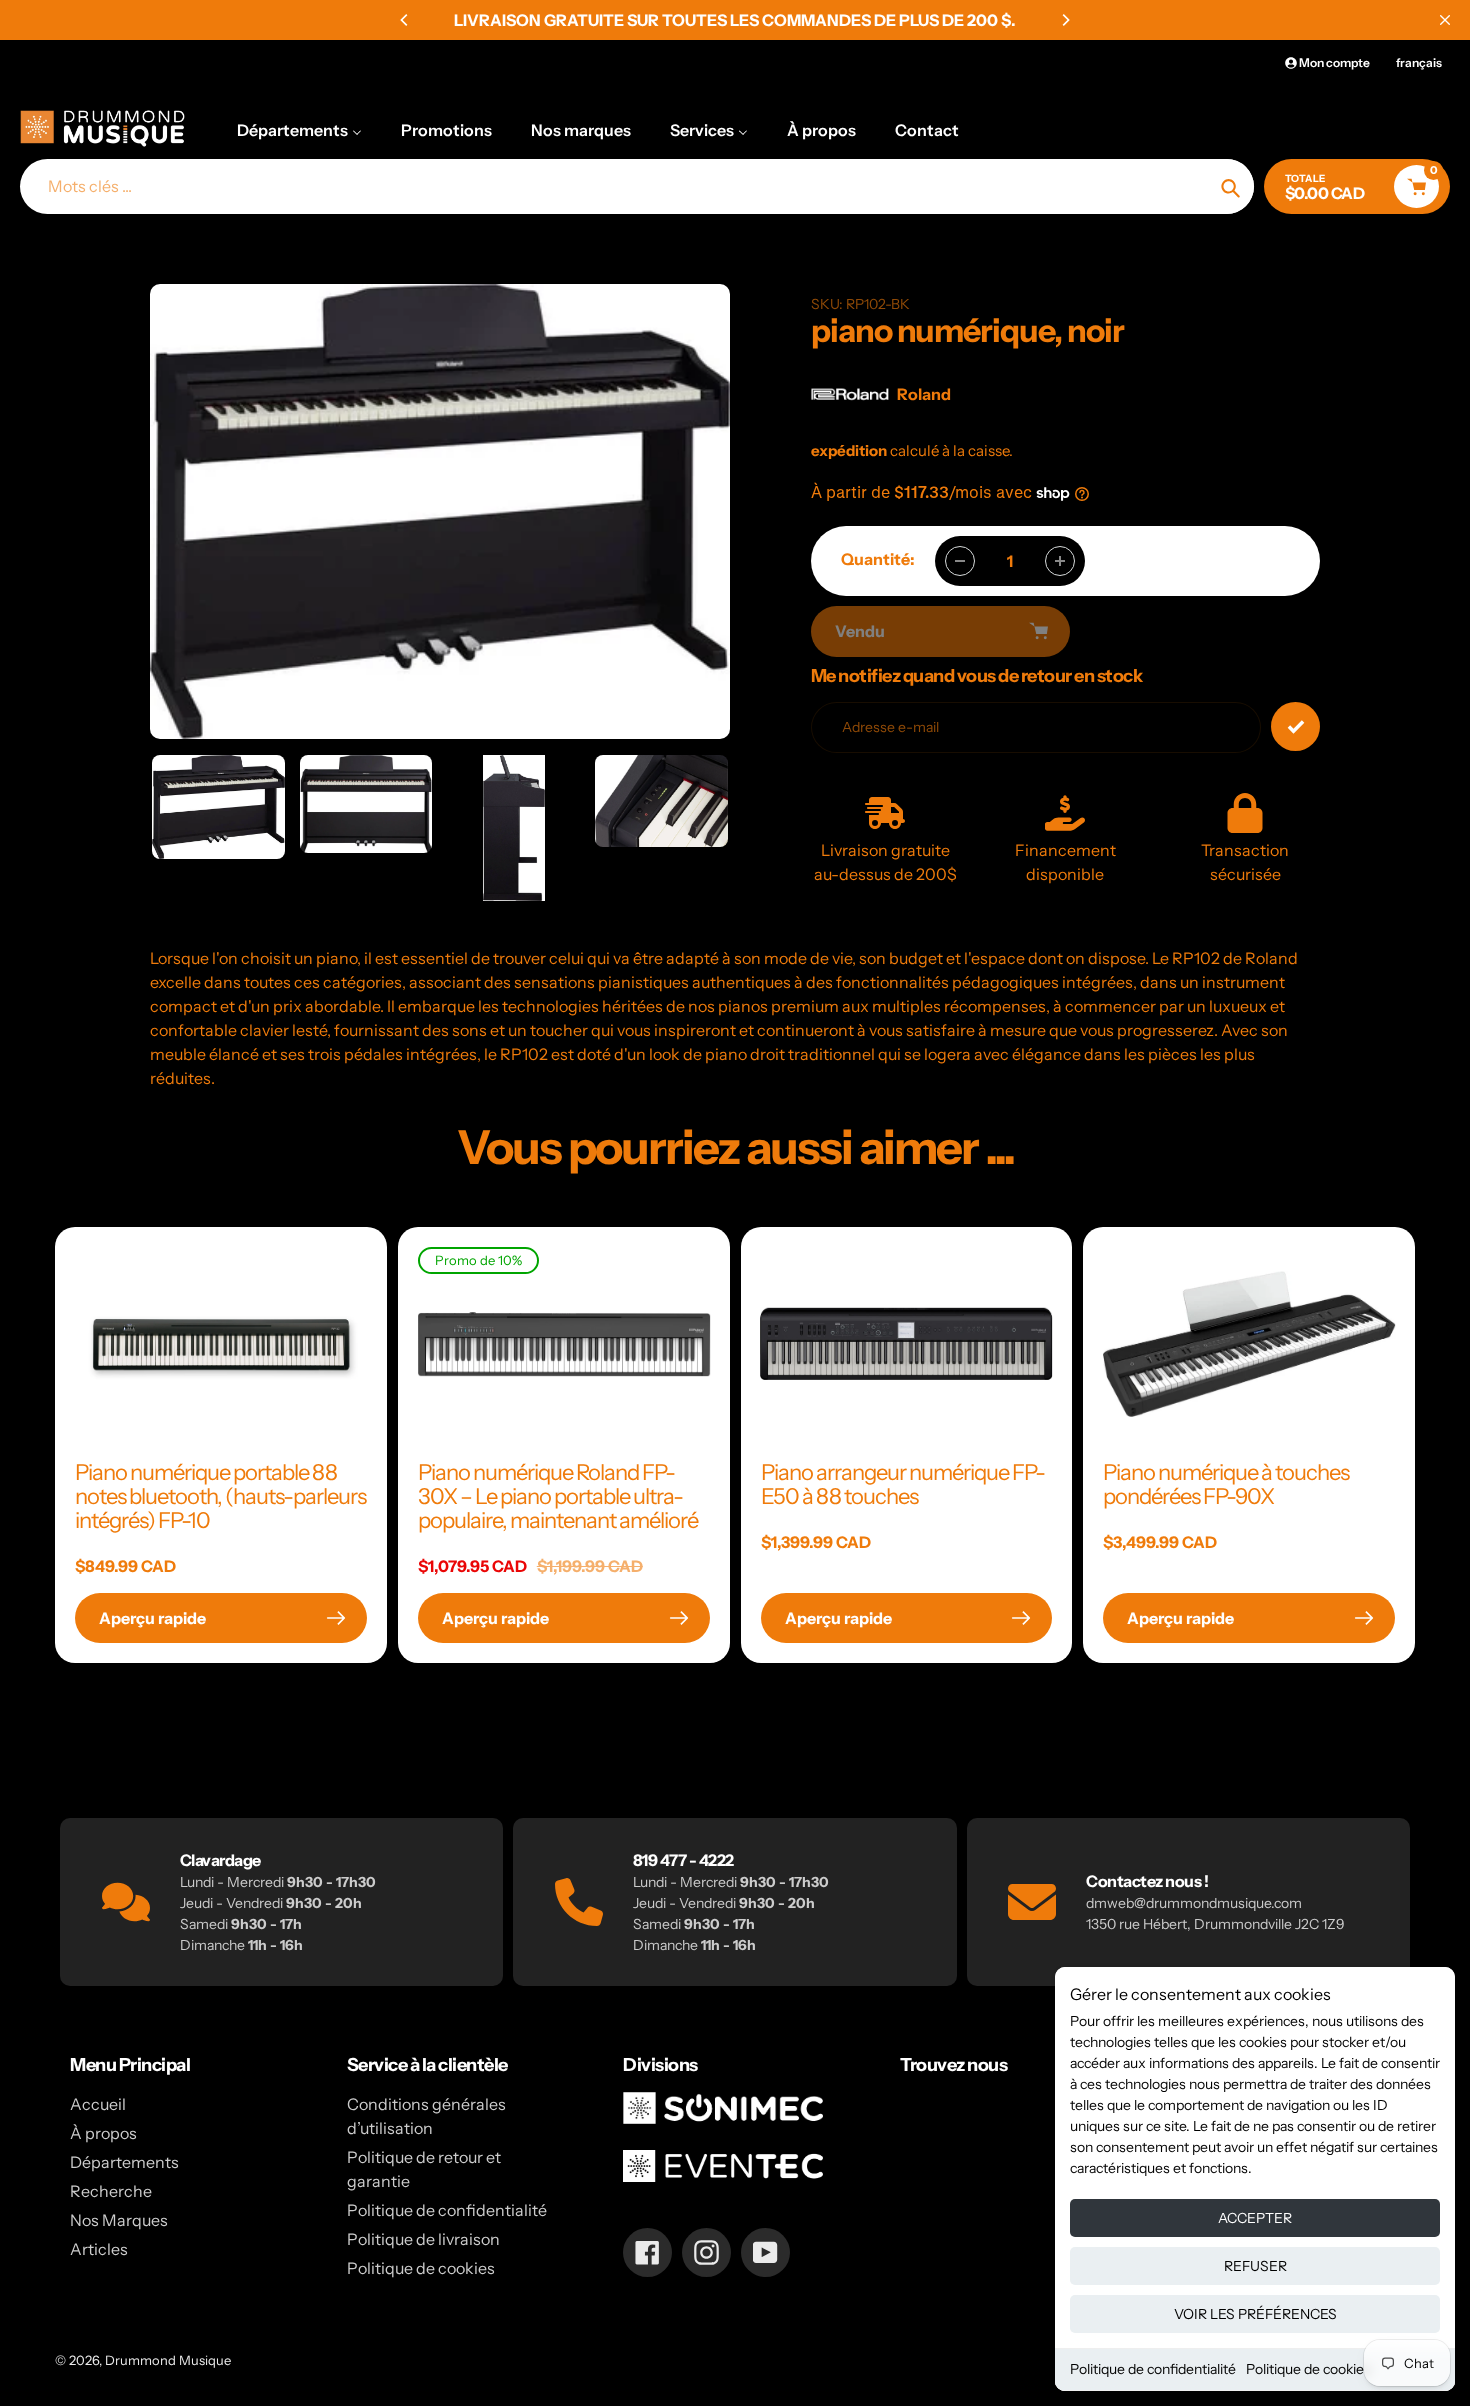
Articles (99, 2249)
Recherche (111, 2191)
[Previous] (405, 20)
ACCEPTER (1255, 2218)
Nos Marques (119, 2220)
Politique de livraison (423, 2239)
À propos (103, 2133)
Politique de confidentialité (1153, 2369)
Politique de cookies (1308, 2369)
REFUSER (1255, 2266)
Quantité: (878, 559)
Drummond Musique (168, 2360)
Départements (124, 2162)
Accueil (98, 2104)
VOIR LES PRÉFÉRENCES (1255, 2314)
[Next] (1065, 20)
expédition (850, 450)
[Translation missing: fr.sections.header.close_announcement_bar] (1445, 20)
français (1419, 62)
